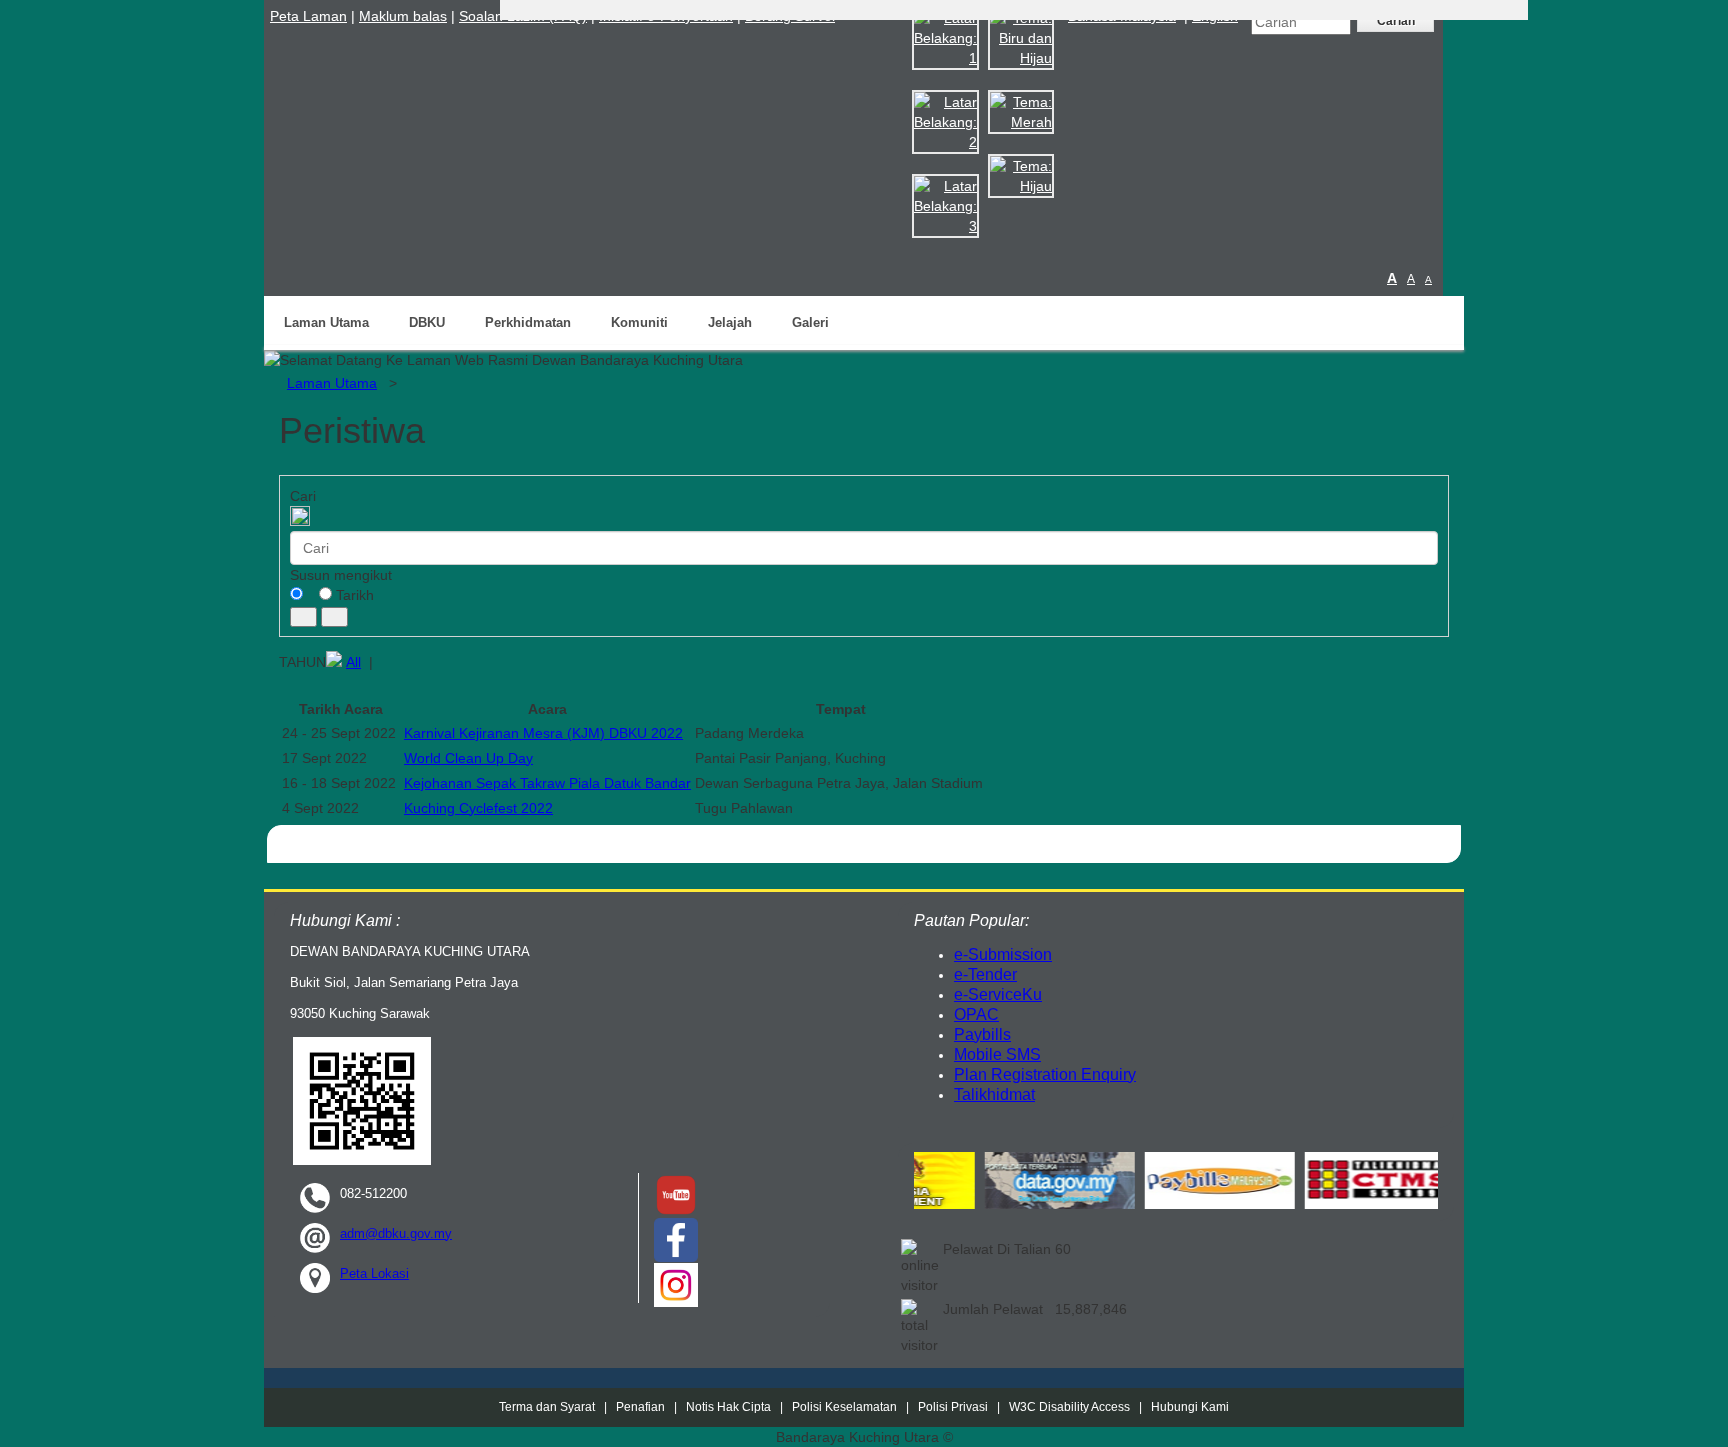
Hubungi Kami (1190, 1407)
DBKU (427, 322)
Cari (303, 496)
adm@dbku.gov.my (396, 1233)
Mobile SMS (997, 1054)
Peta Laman (308, 16)
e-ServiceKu (998, 994)
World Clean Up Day (468, 758)
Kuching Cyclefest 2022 (478, 808)
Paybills (982, 1034)
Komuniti (639, 322)
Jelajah (730, 322)
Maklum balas (403, 16)
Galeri (810, 322)
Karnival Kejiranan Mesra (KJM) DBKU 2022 (543, 733)
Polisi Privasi (953, 1407)
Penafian (640, 1407)
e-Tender (985, 974)
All (353, 662)
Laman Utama (326, 322)
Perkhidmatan (528, 322)
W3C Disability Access (1069, 1407)
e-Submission (1003, 954)
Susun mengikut (341, 575)
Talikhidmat (994, 1094)
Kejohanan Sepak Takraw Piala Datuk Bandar (547, 783)
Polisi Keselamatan (844, 1407)
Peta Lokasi (374, 1273)
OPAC (976, 1014)
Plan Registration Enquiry (1045, 1074)
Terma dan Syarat (547, 1407)
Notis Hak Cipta (730, 1407)
